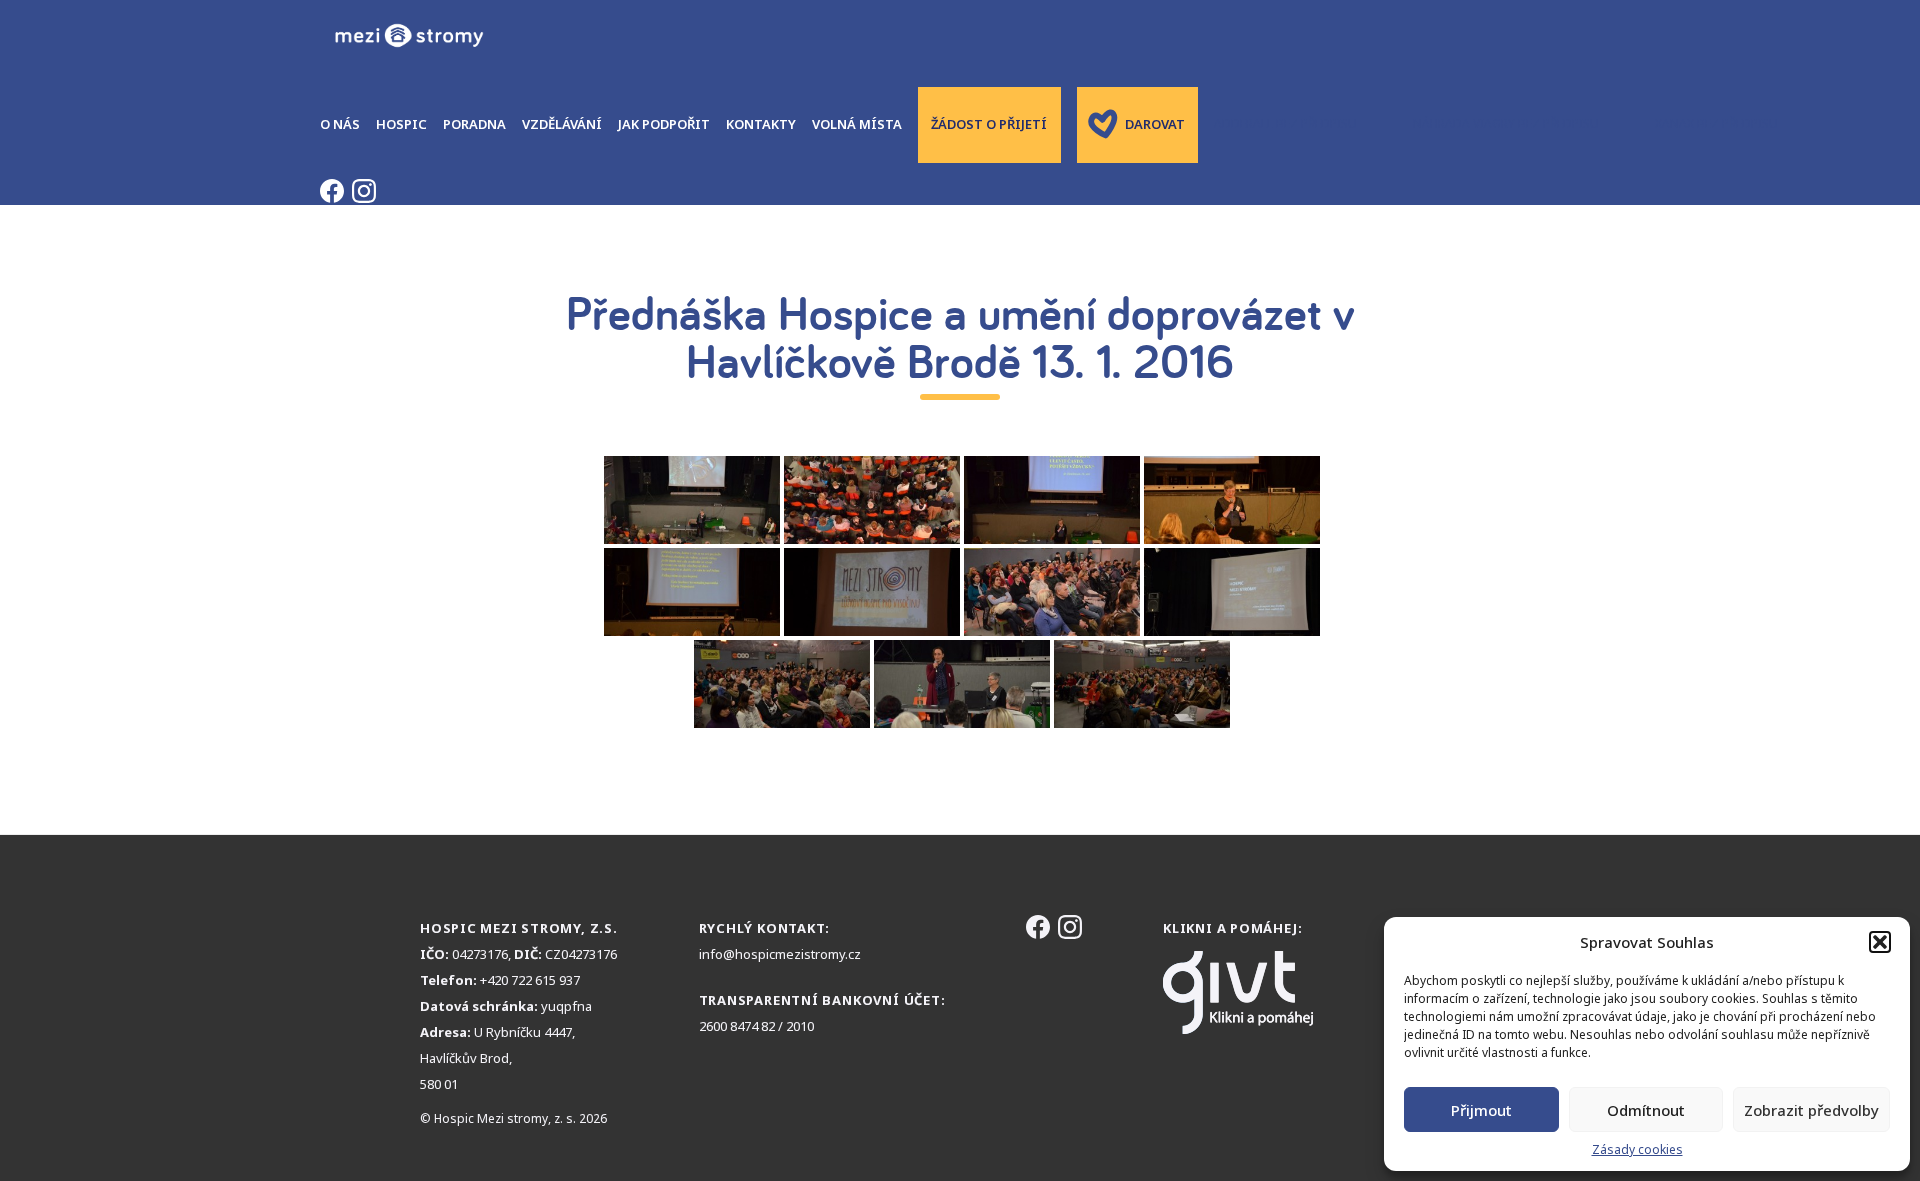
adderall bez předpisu (1285, 123)
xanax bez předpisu (1716, 123)
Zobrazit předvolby (1811, 1110)
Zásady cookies (1637, 1149)
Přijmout (1481, 1110)
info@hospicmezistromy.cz (780, 954)
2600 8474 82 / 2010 (756, 1026)
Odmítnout (1646, 1110)
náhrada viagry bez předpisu (1506, 123)
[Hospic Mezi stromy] (408, 35)
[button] (1880, 942)
